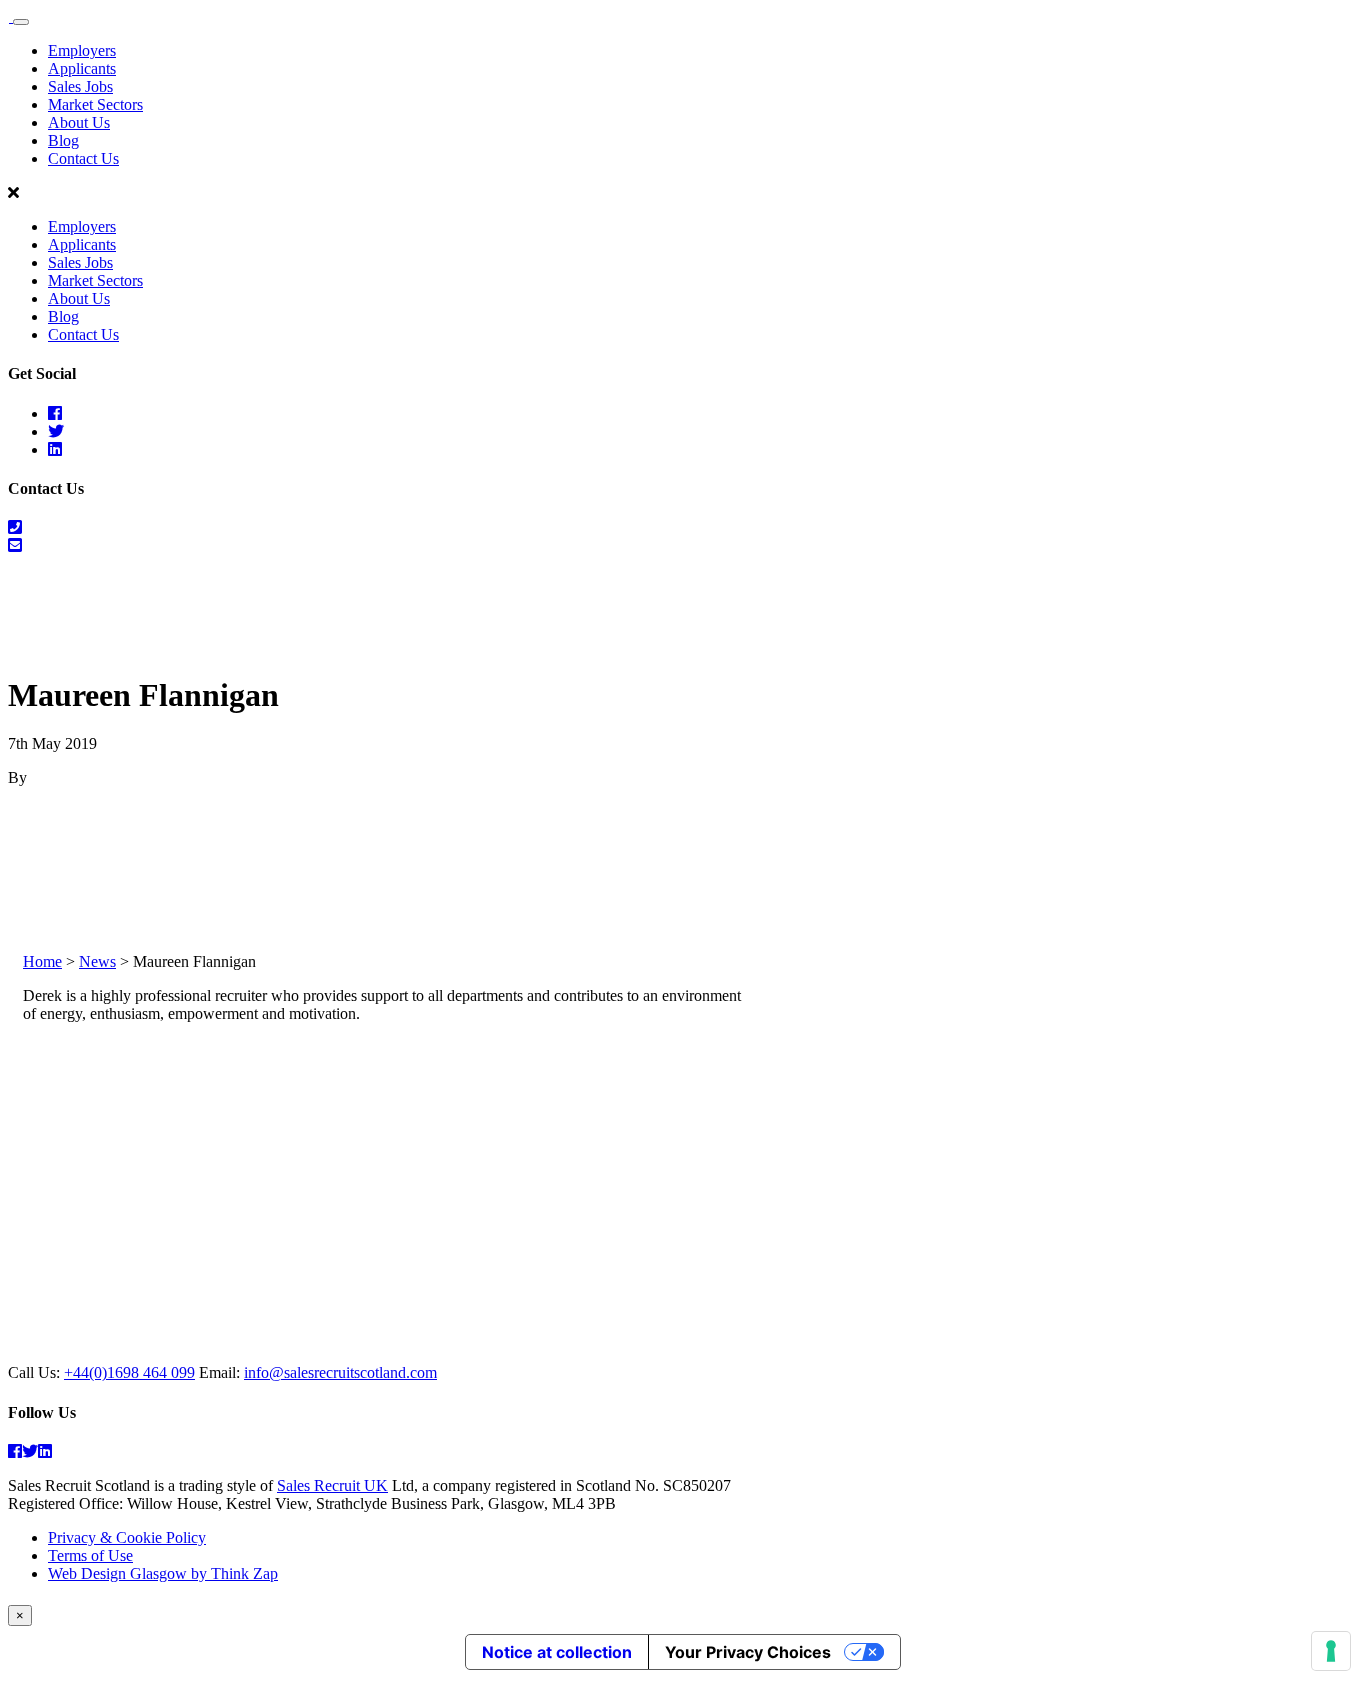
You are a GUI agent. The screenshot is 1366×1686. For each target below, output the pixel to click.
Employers (82, 50)
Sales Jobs (80, 86)
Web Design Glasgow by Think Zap (163, 1573)
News (97, 961)
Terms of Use (90, 1555)
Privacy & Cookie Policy (127, 1537)
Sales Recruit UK (332, 1485)
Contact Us (83, 158)
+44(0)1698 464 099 (129, 1372)
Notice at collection (557, 1652)
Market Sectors (95, 104)
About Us (79, 122)
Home (42, 961)
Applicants (82, 68)
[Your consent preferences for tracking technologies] (1331, 1651)
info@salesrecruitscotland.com (340, 1372)
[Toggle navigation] (21, 22)
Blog (63, 140)
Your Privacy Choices (748, 1652)
